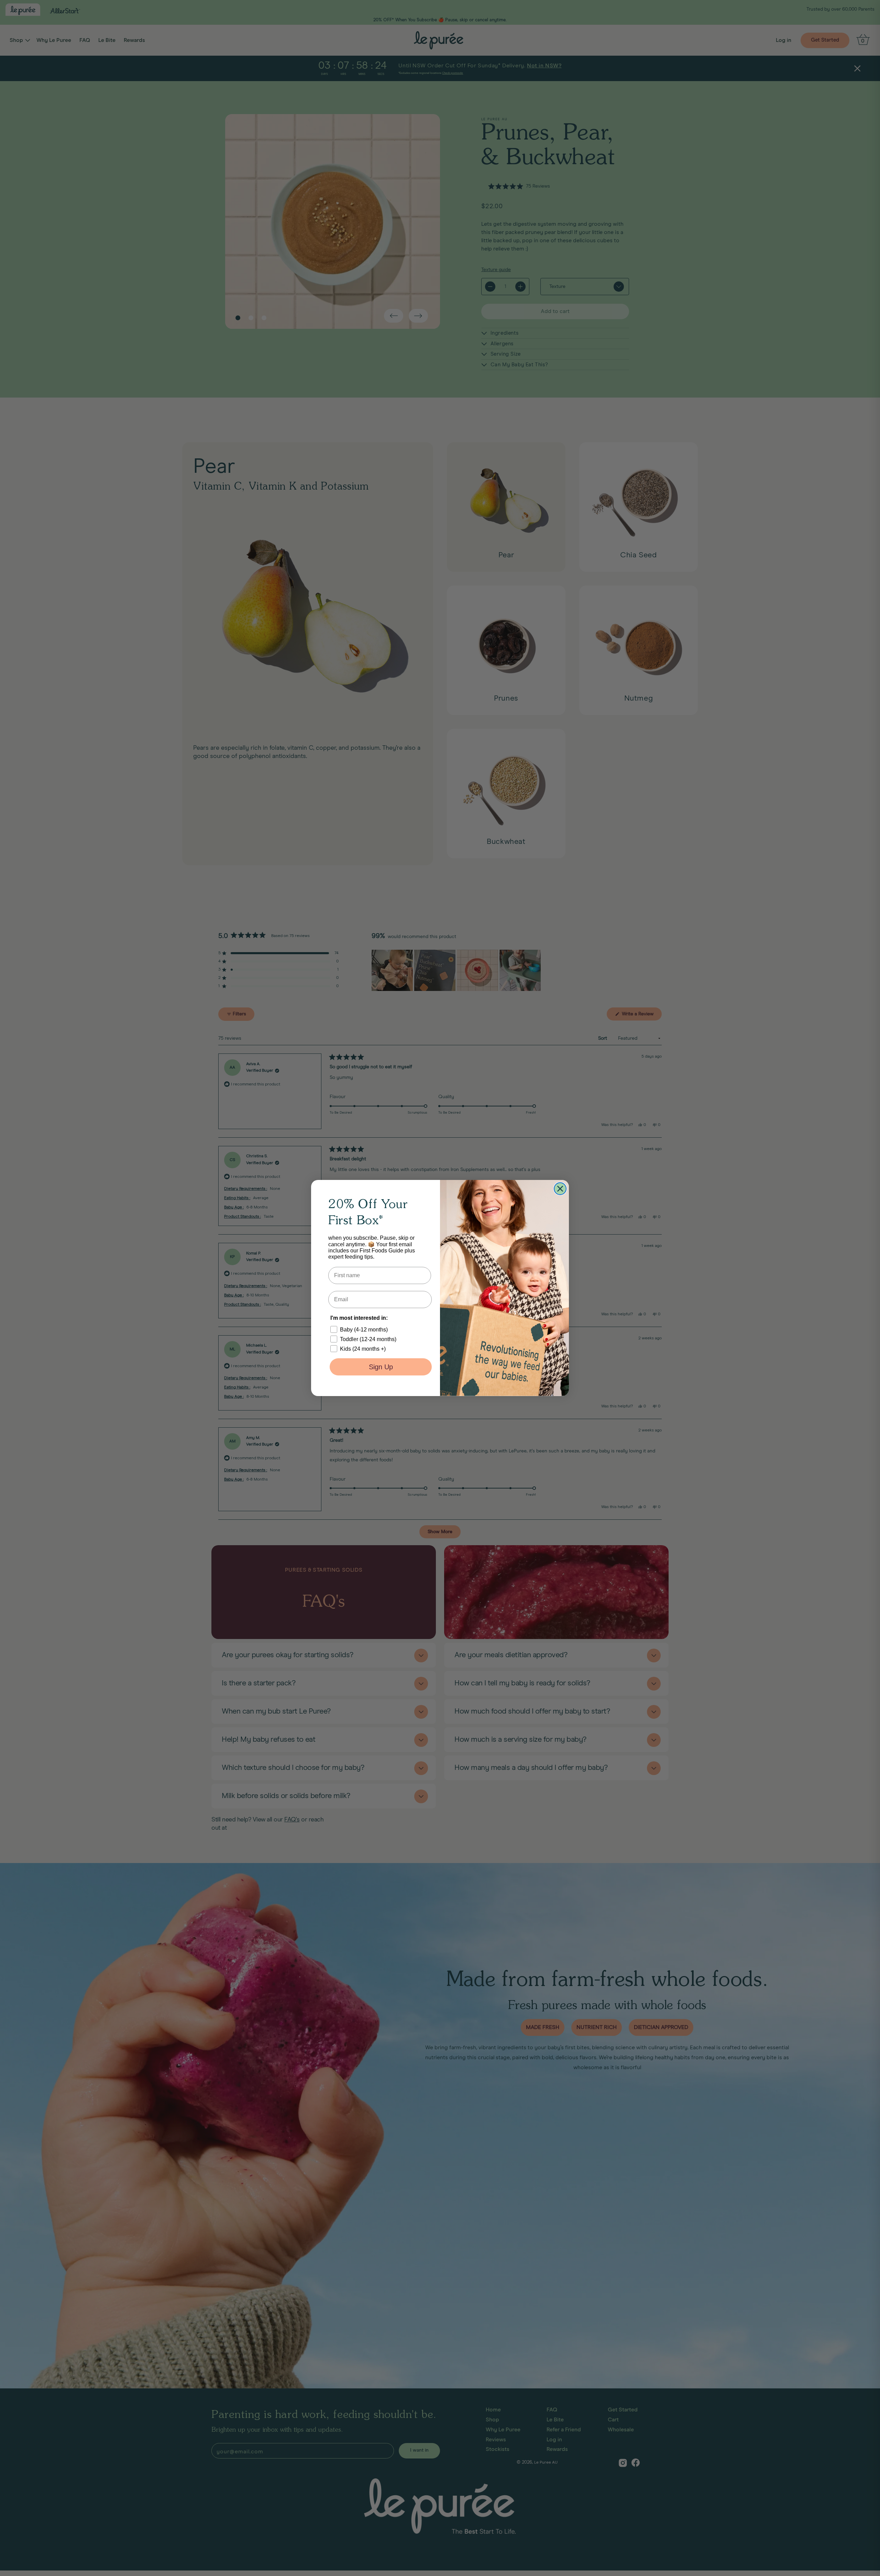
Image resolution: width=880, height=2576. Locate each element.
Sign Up (381, 1367)
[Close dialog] (560, 1189)
